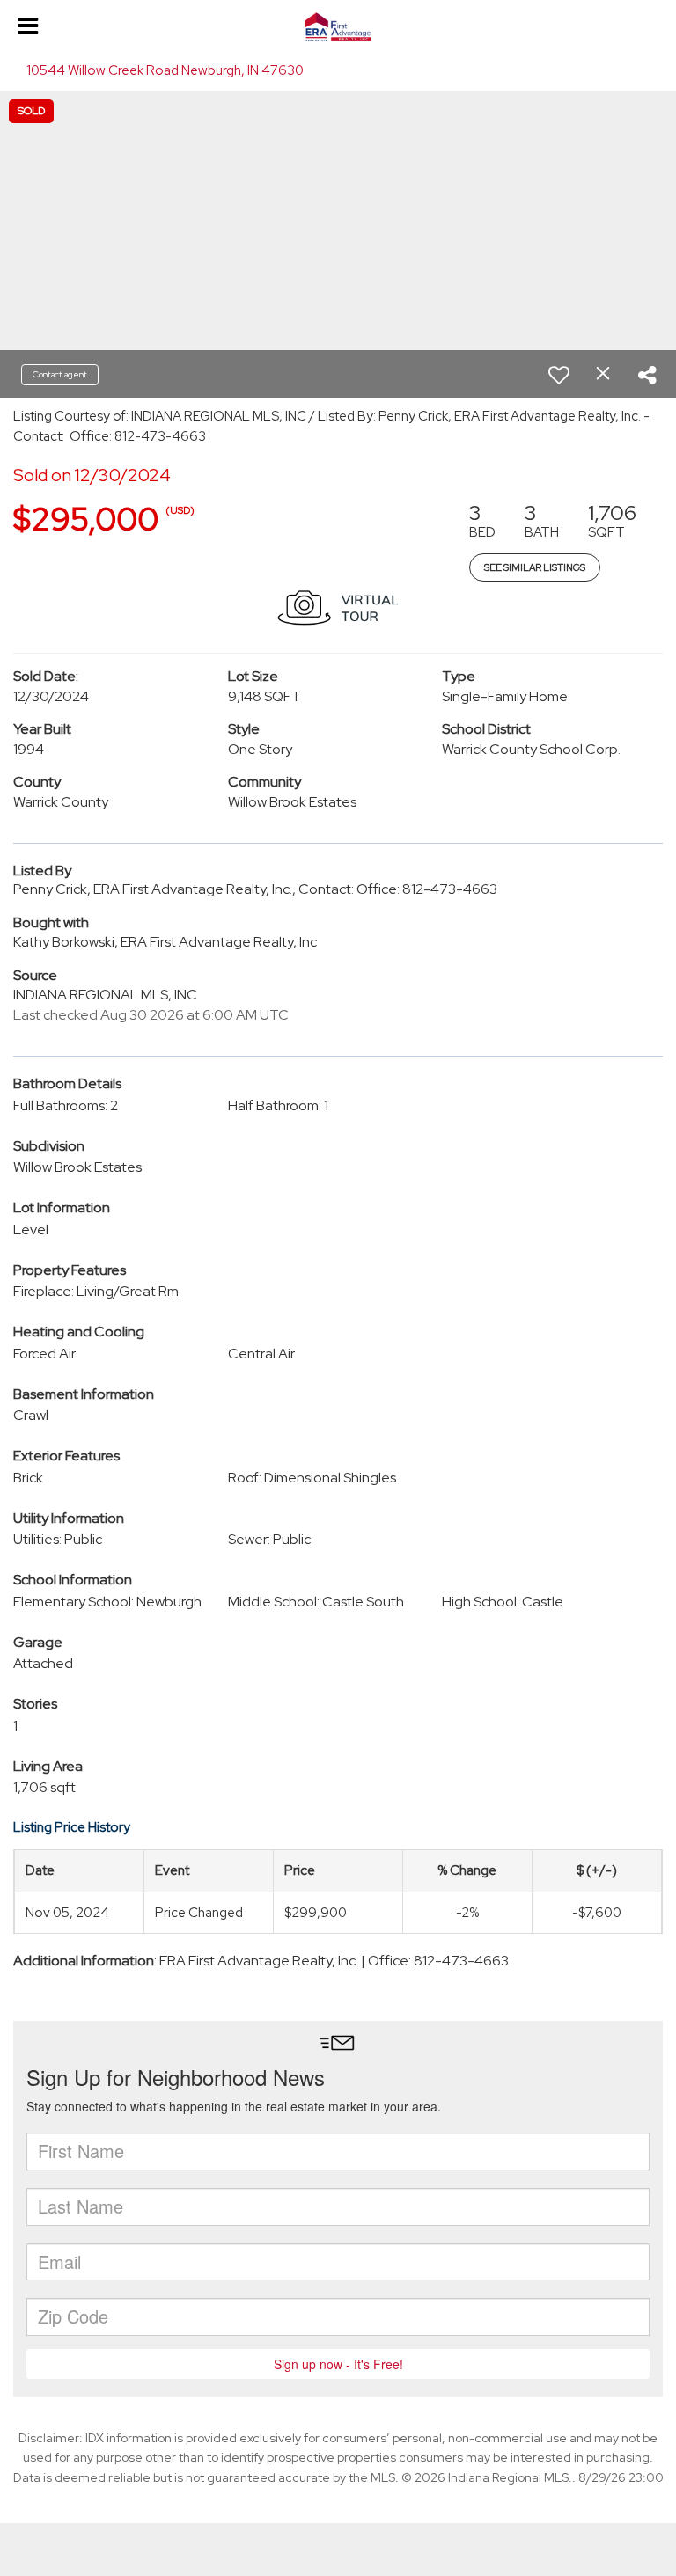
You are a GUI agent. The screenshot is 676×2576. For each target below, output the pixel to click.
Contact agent (60, 374)
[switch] (559, 375)
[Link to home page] (338, 27)
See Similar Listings (535, 567)
